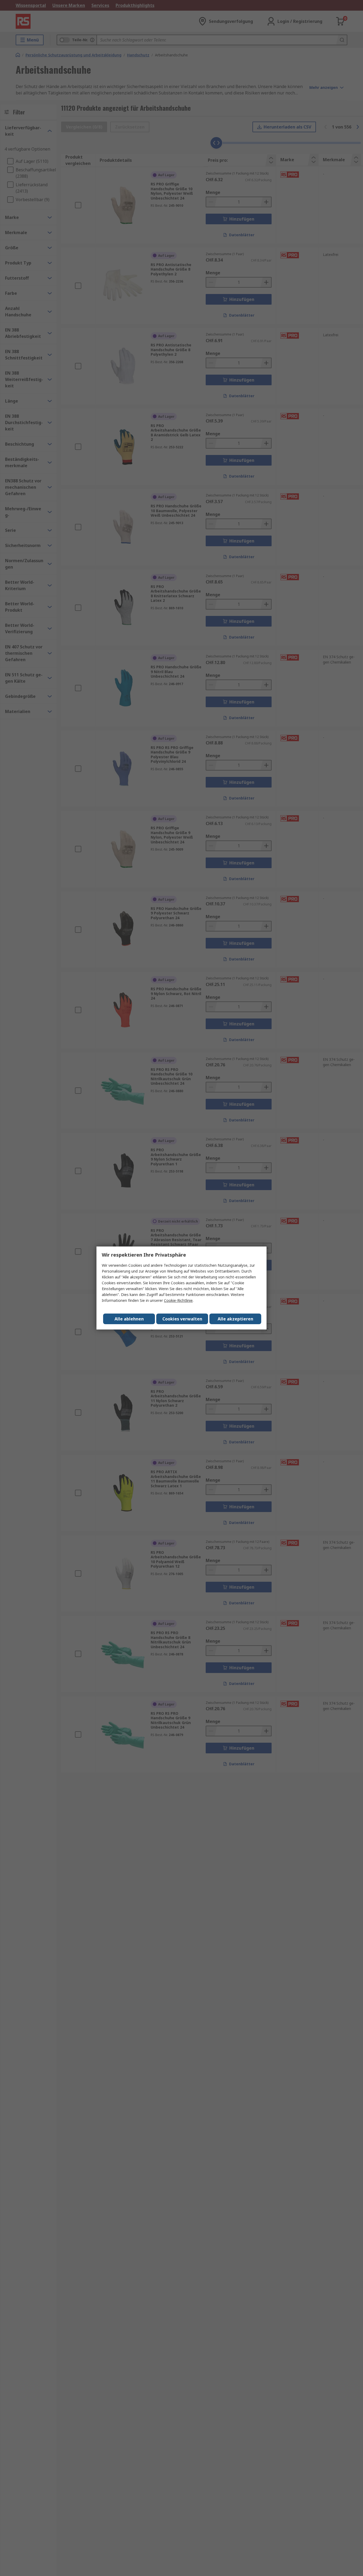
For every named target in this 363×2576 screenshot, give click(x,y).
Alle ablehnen (129, 1319)
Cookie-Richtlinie (178, 1300)
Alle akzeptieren (235, 1319)
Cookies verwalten (182, 1319)
